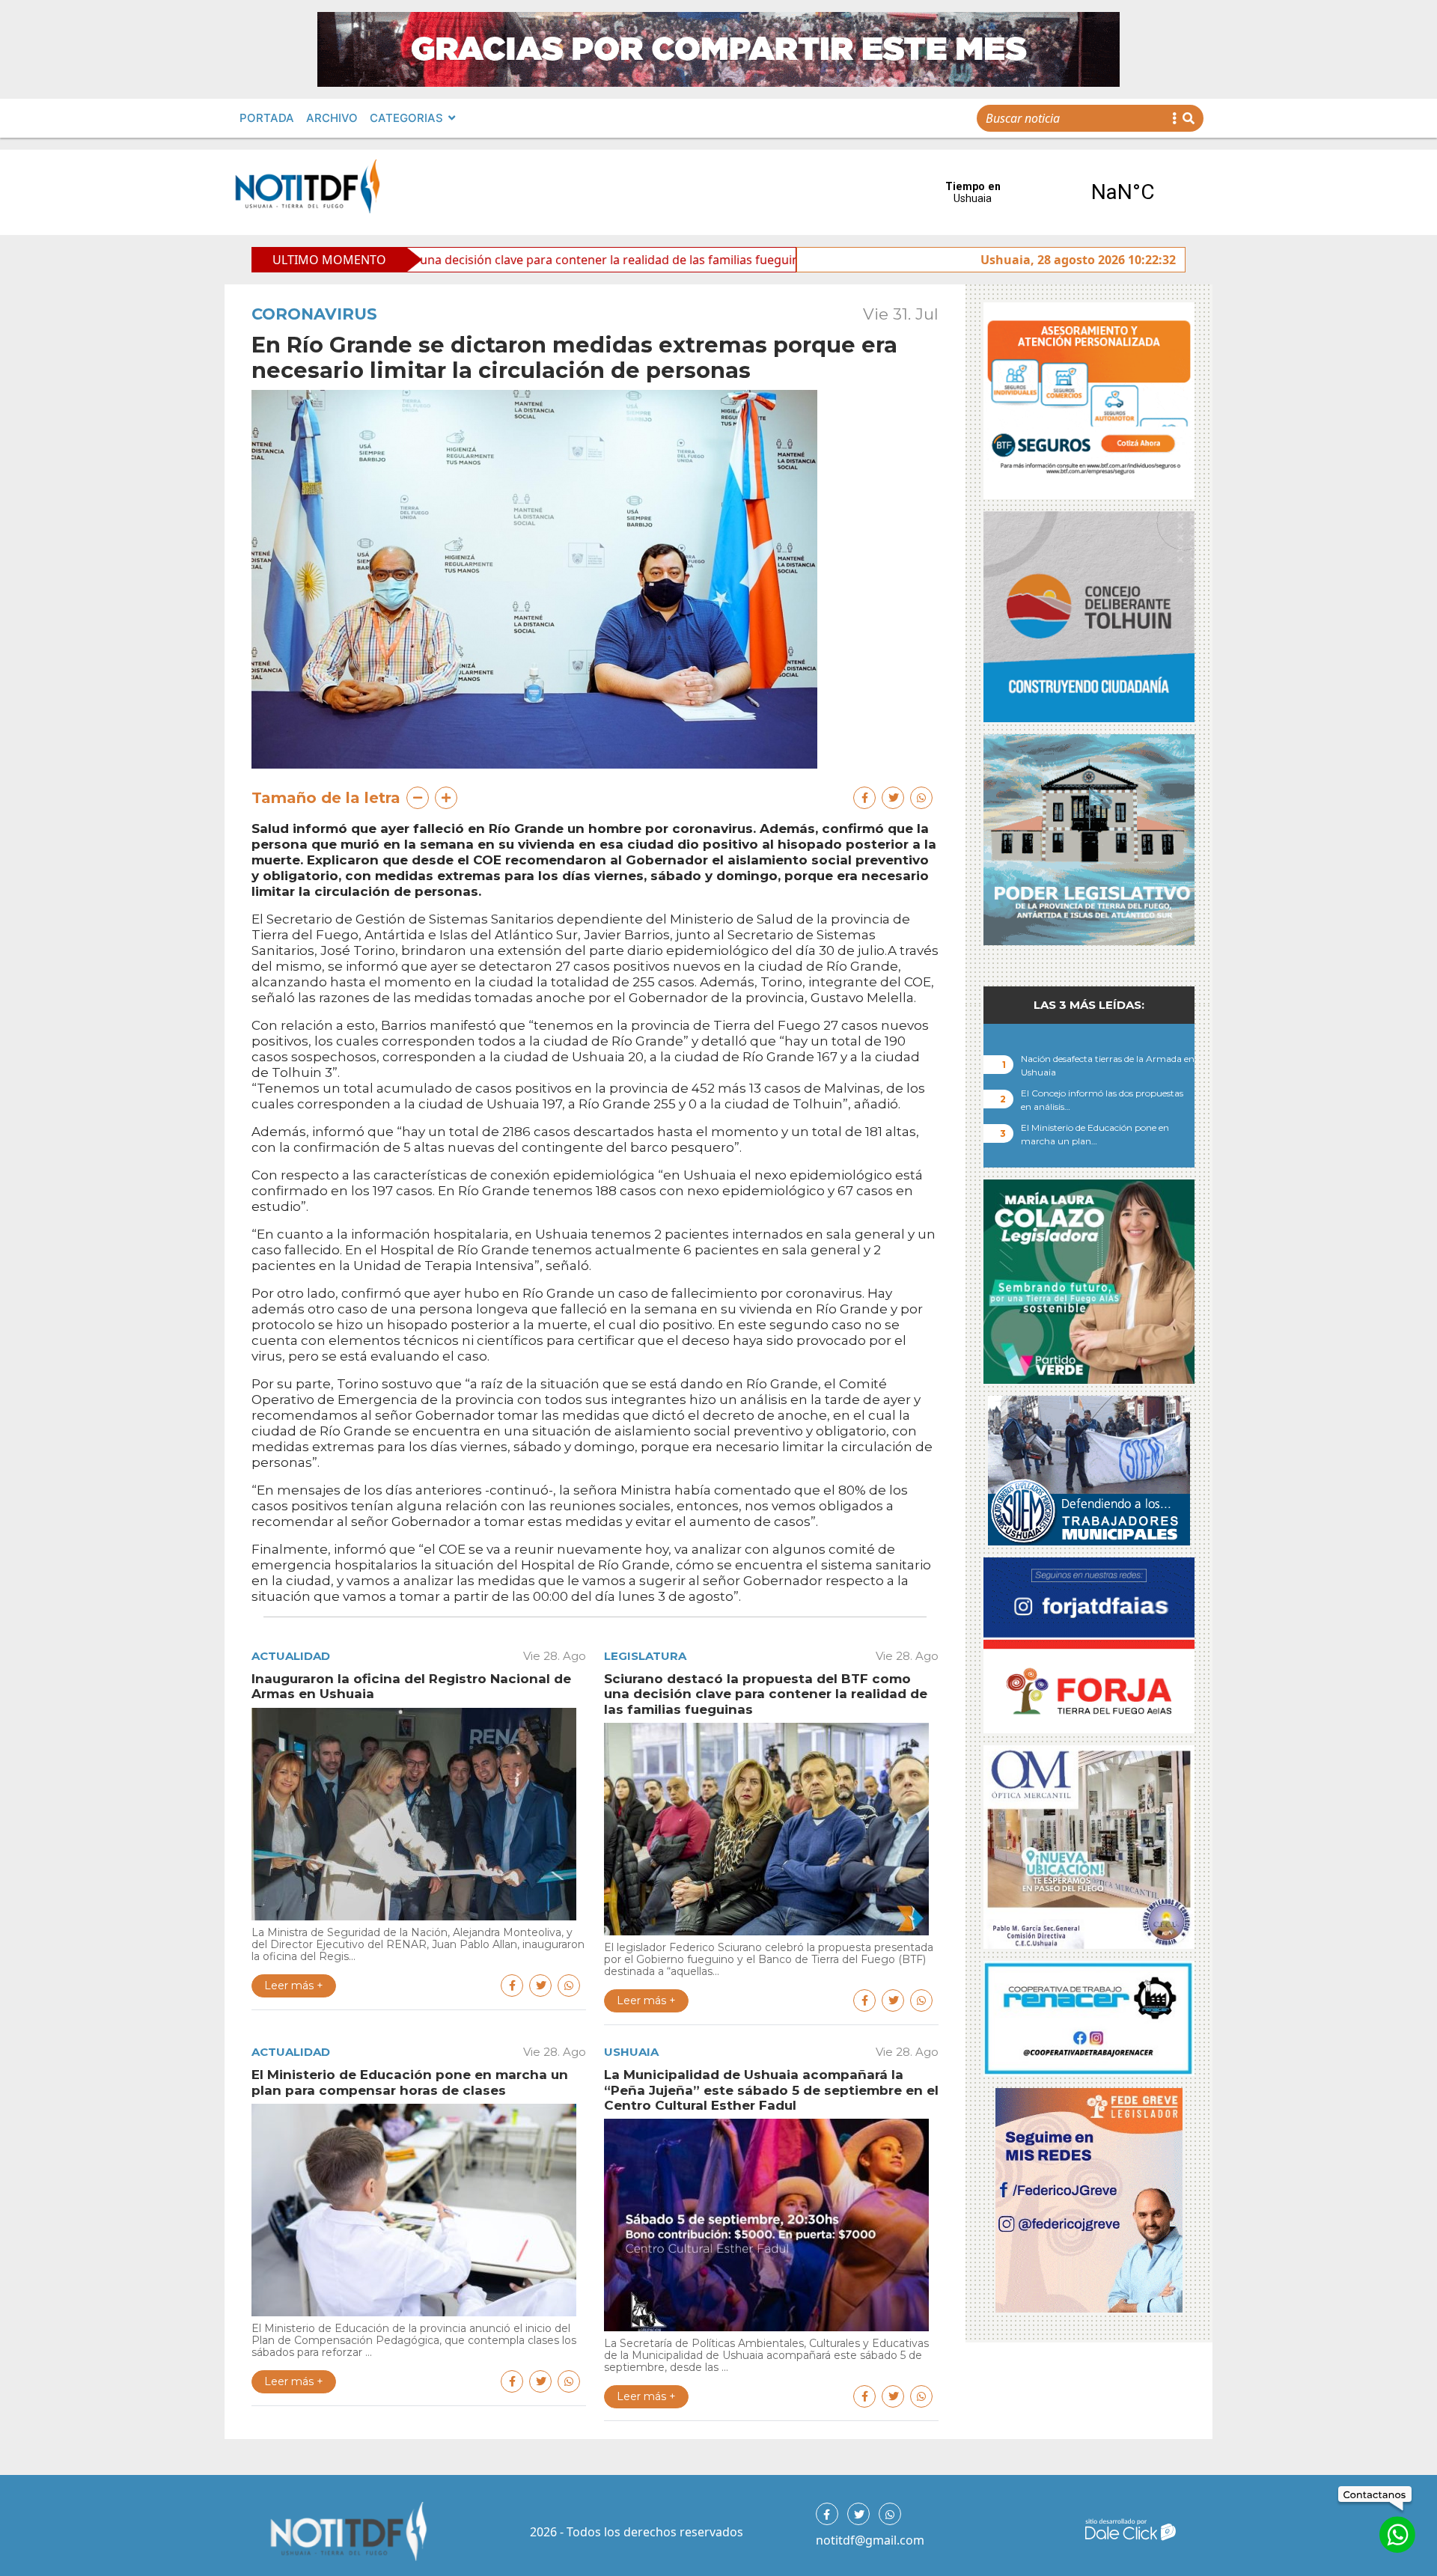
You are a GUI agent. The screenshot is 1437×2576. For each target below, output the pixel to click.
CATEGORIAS (406, 118)
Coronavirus (314, 314)
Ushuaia (631, 2052)
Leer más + (294, 1986)
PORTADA (267, 118)
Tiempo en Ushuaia (1048, 192)
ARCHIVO (332, 118)
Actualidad (291, 1656)
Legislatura (645, 1656)
